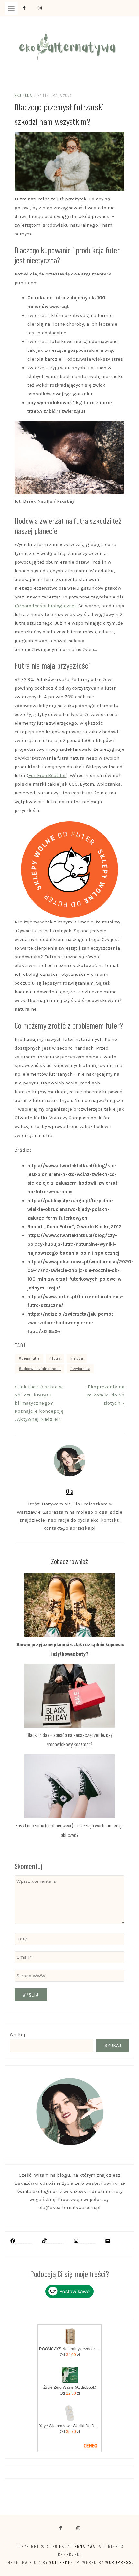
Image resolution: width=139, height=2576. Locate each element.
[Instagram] (76, 2241)
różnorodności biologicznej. (46, 606)
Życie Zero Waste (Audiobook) (70, 2387)
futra (56, 1358)
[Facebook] (61, 2528)
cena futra (31, 1358)
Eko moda (23, 95)
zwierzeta (82, 1369)
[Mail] (108, 2241)
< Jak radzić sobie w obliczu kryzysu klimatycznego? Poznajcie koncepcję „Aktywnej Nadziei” (39, 1403)
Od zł (70, 2355)
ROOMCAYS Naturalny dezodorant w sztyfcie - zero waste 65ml (70, 2349)
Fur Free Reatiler (47, 775)
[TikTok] (44, 2241)
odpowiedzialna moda (41, 1369)
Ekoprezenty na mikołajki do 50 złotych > (106, 1395)
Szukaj (18, 2035)
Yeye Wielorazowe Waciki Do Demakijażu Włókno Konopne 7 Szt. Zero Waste (70, 2426)
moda (78, 1358)
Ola (70, 1491)
